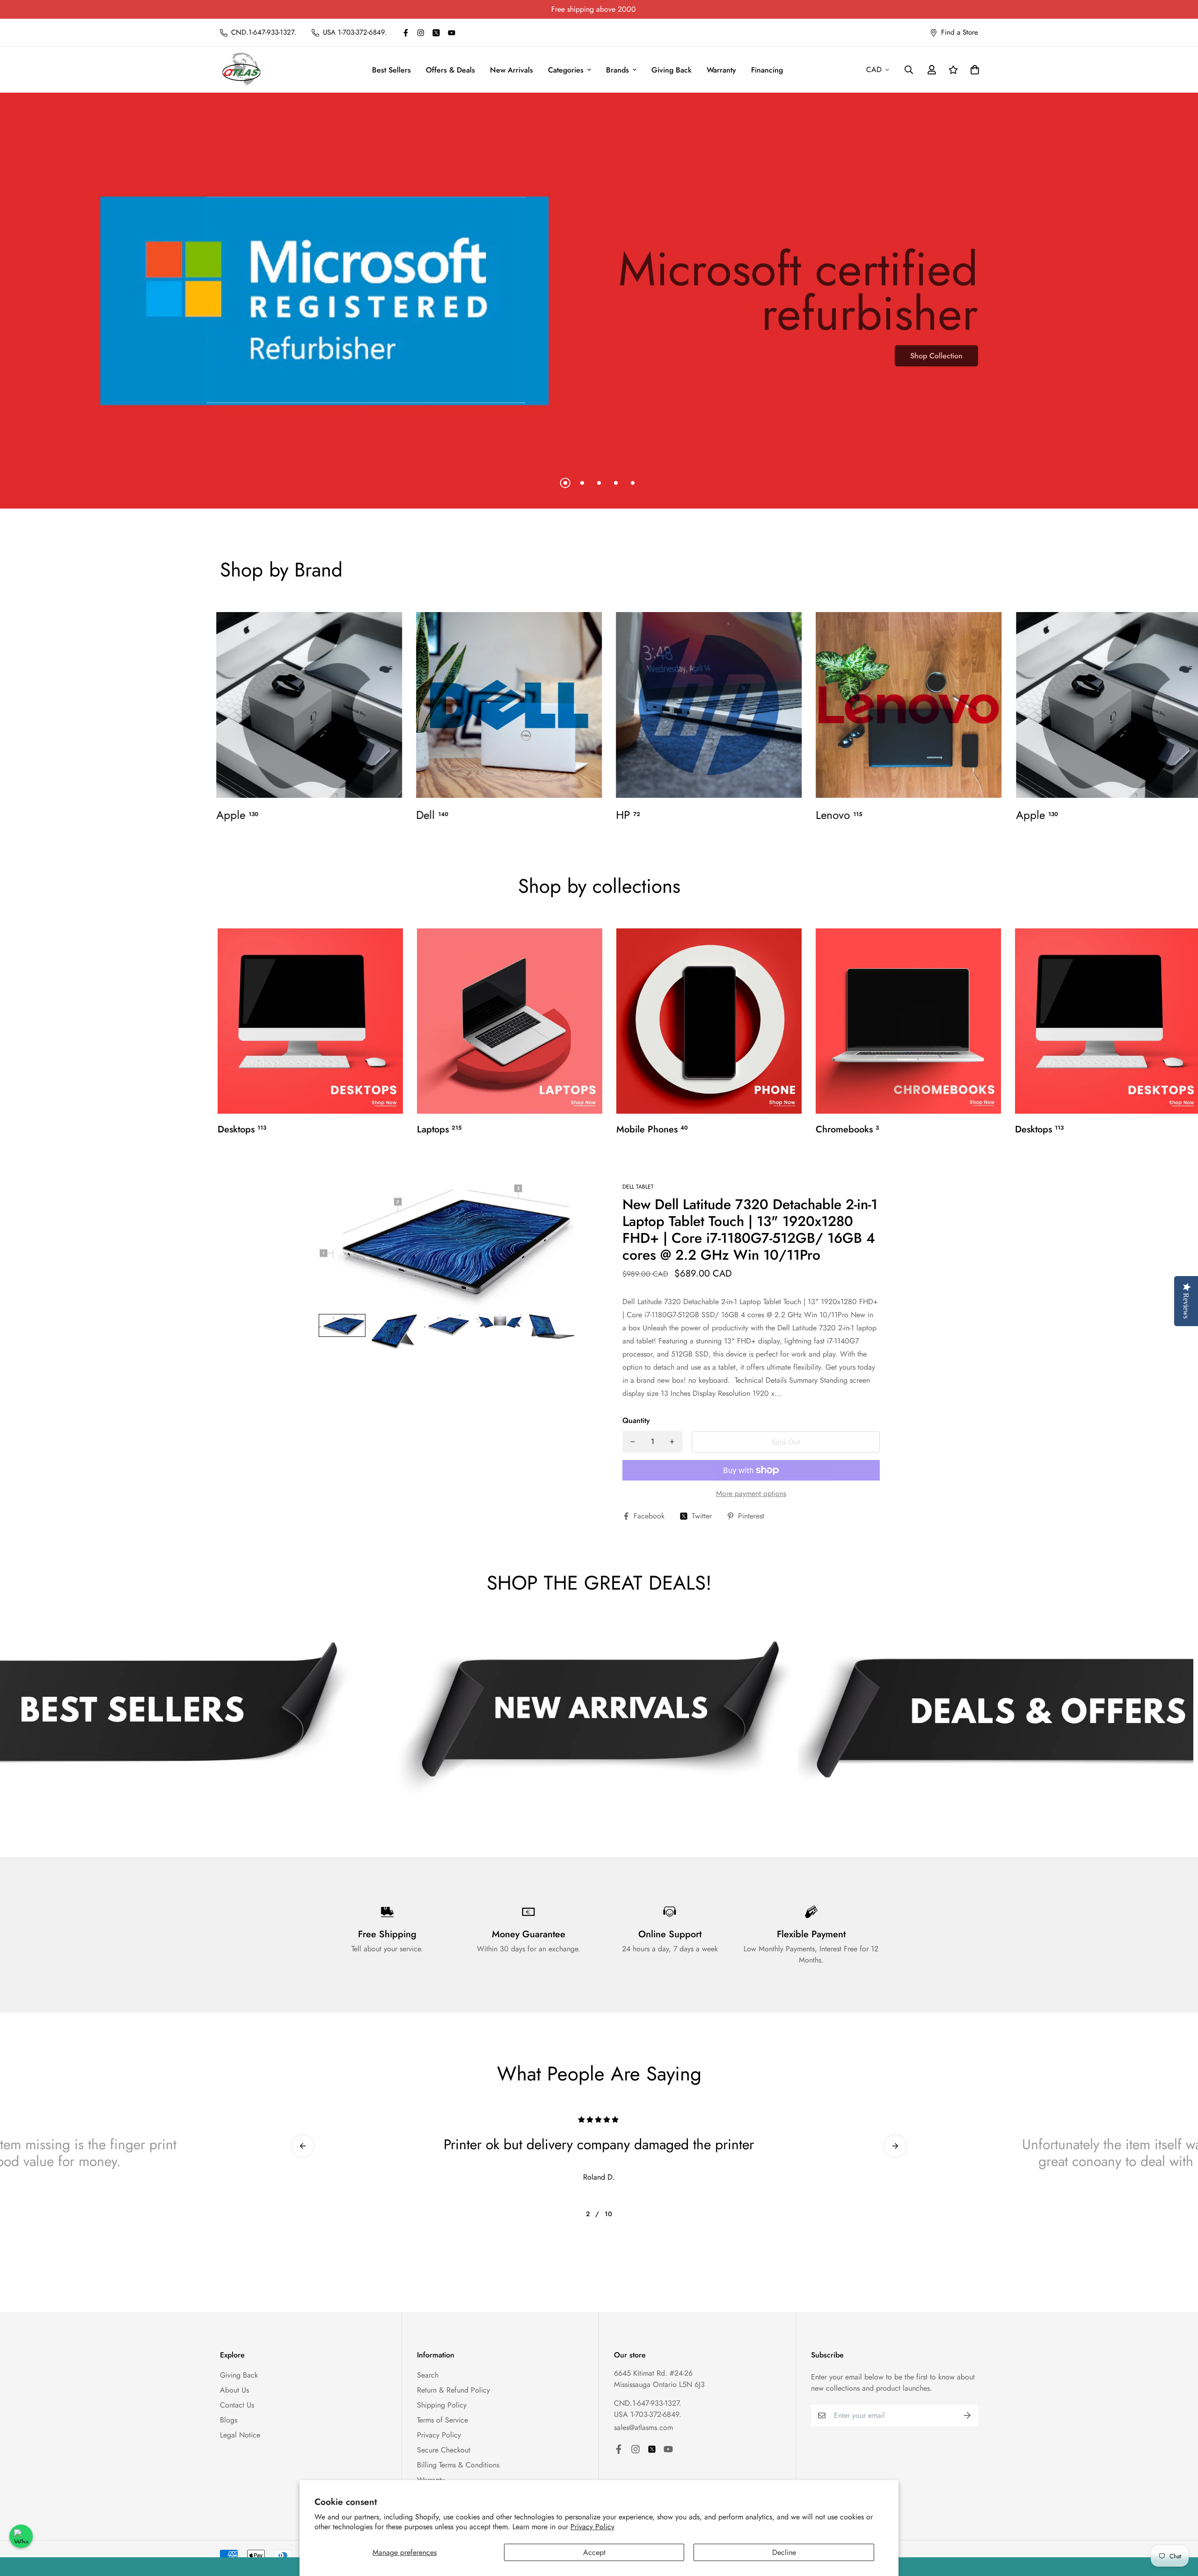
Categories (566, 70)
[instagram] (421, 33)
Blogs (229, 2420)
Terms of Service (442, 2420)
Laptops (439, 1130)
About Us (234, 2390)
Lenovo (839, 815)
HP (628, 815)
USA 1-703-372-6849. (648, 2414)
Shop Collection (936, 369)
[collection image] (309, 705)
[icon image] (594, 1718)
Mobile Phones (652, 1130)
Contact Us (237, 2405)
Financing (767, 70)
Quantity (636, 1420)
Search (428, 2375)
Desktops (242, 1130)
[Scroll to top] (1180, 2525)
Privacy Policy (592, 2527)
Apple (237, 815)
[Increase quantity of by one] (672, 1442)
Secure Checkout (444, 2450)
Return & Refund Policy (453, 2390)
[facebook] (406, 33)
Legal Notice (240, 2435)
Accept (594, 2552)
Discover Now (259, 355)
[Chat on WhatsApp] (21, 2536)
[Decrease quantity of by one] (633, 1442)
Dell (432, 815)
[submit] (967, 2415)
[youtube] (452, 33)
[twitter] (436, 33)
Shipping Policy (442, 2405)
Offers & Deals (450, 70)
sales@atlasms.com (643, 2427)
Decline (784, 2552)
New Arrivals (511, 70)
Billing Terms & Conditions (458, 2465)
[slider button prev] (303, 2146)
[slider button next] (895, 2146)
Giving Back (672, 70)
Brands (617, 70)
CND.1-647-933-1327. (648, 2403)
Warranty (721, 70)
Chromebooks (847, 1130)
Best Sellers (391, 70)
